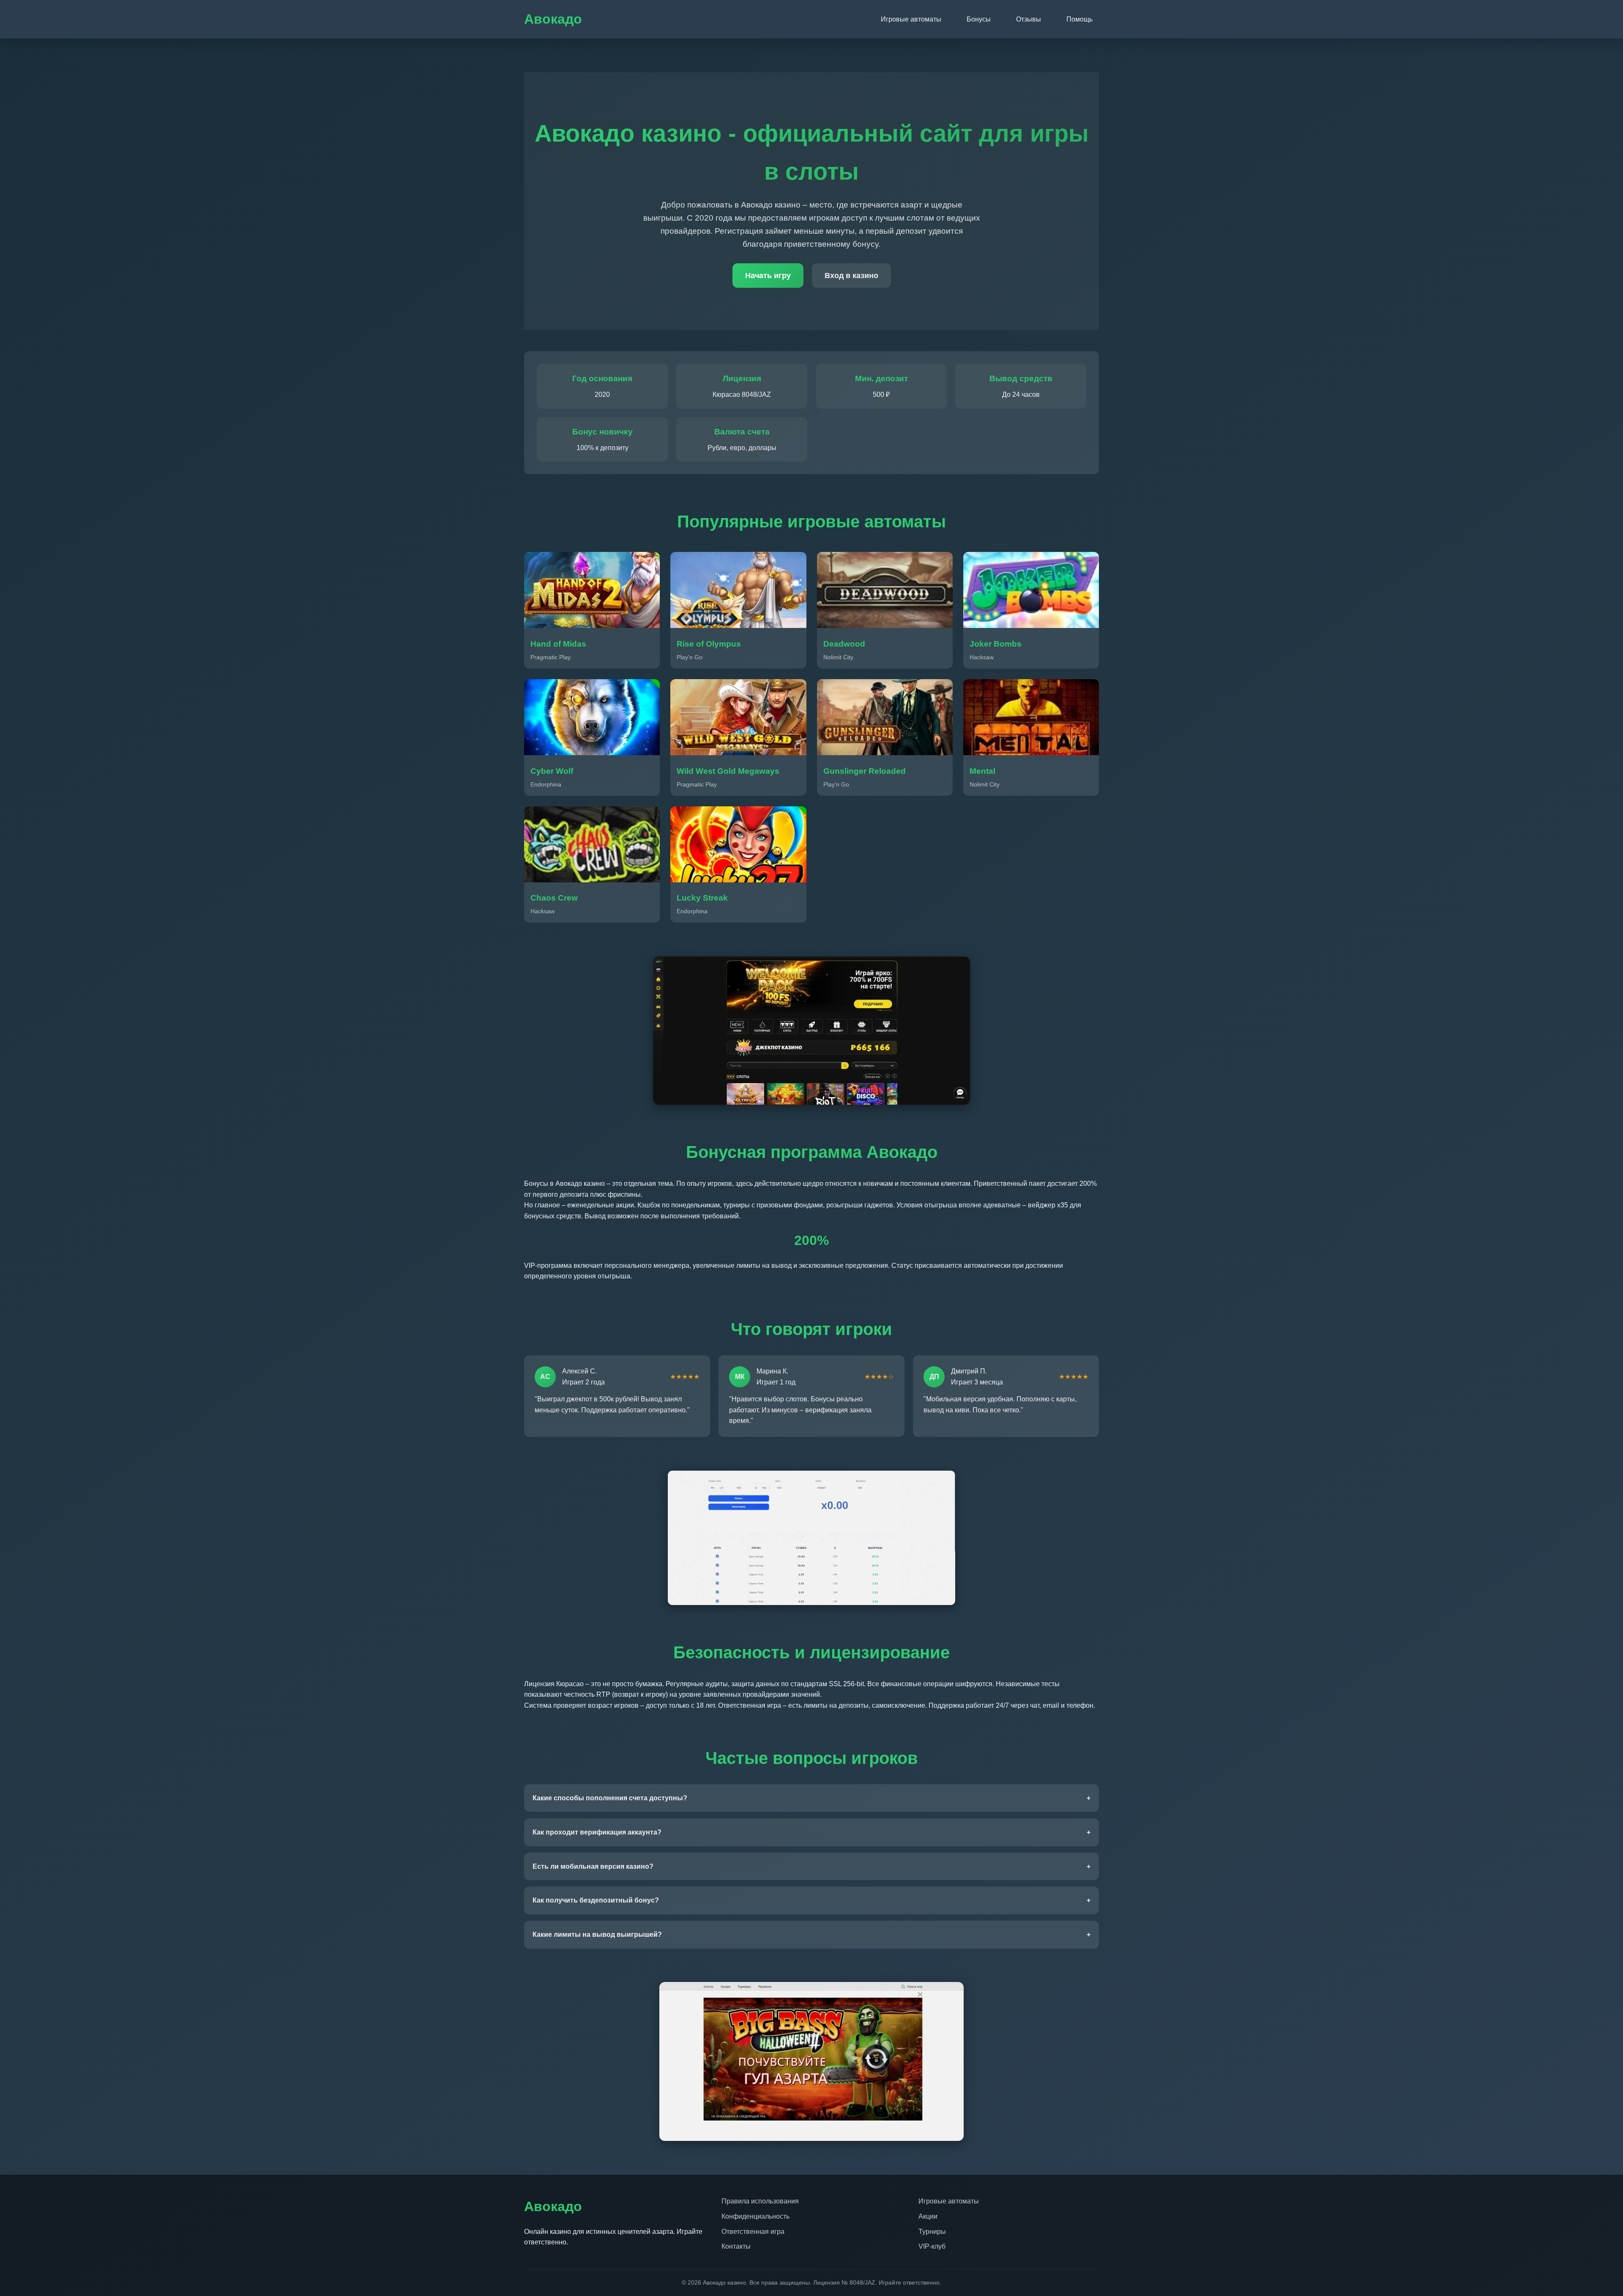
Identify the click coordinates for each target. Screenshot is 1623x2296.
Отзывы (1029, 19)
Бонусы (979, 19)
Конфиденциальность (755, 2216)
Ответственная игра (753, 2232)
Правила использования (760, 2201)
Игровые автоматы (911, 19)
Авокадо (553, 19)
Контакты (736, 2246)
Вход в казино (851, 276)
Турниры (932, 2232)
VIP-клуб (932, 2246)
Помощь (1079, 19)
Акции (928, 2216)
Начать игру (768, 276)
